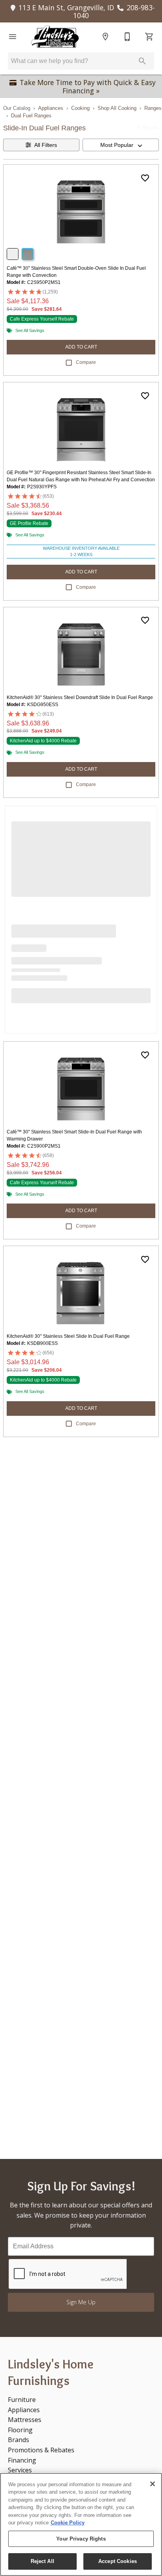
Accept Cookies (118, 2561)
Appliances (51, 108)
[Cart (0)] (149, 37)
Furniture (22, 2400)
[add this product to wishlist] (145, 178)
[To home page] (55, 37)
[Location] (105, 37)
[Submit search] (142, 61)
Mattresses (25, 2420)
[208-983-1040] (127, 37)
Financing (22, 2460)
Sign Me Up (81, 2302)
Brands (18, 2440)
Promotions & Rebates (41, 2450)
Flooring (20, 2430)
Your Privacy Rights (81, 2539)
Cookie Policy (68, 2523)
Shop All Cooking (117, 108)
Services (20, 2470)
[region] (81, 2524)
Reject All (42, 2561)
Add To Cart (81, 347)
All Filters (46, 145)
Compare (86, 362)
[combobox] (121, 145)
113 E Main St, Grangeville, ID (66, 7)
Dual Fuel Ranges (31, 116)
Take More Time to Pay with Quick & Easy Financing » (88, 86)
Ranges (153, 108)
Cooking (80, 108)
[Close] (153, 2484)
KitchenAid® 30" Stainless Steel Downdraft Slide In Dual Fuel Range (80, 697)
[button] (13, 37)
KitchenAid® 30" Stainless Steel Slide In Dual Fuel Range (68, 1336)
